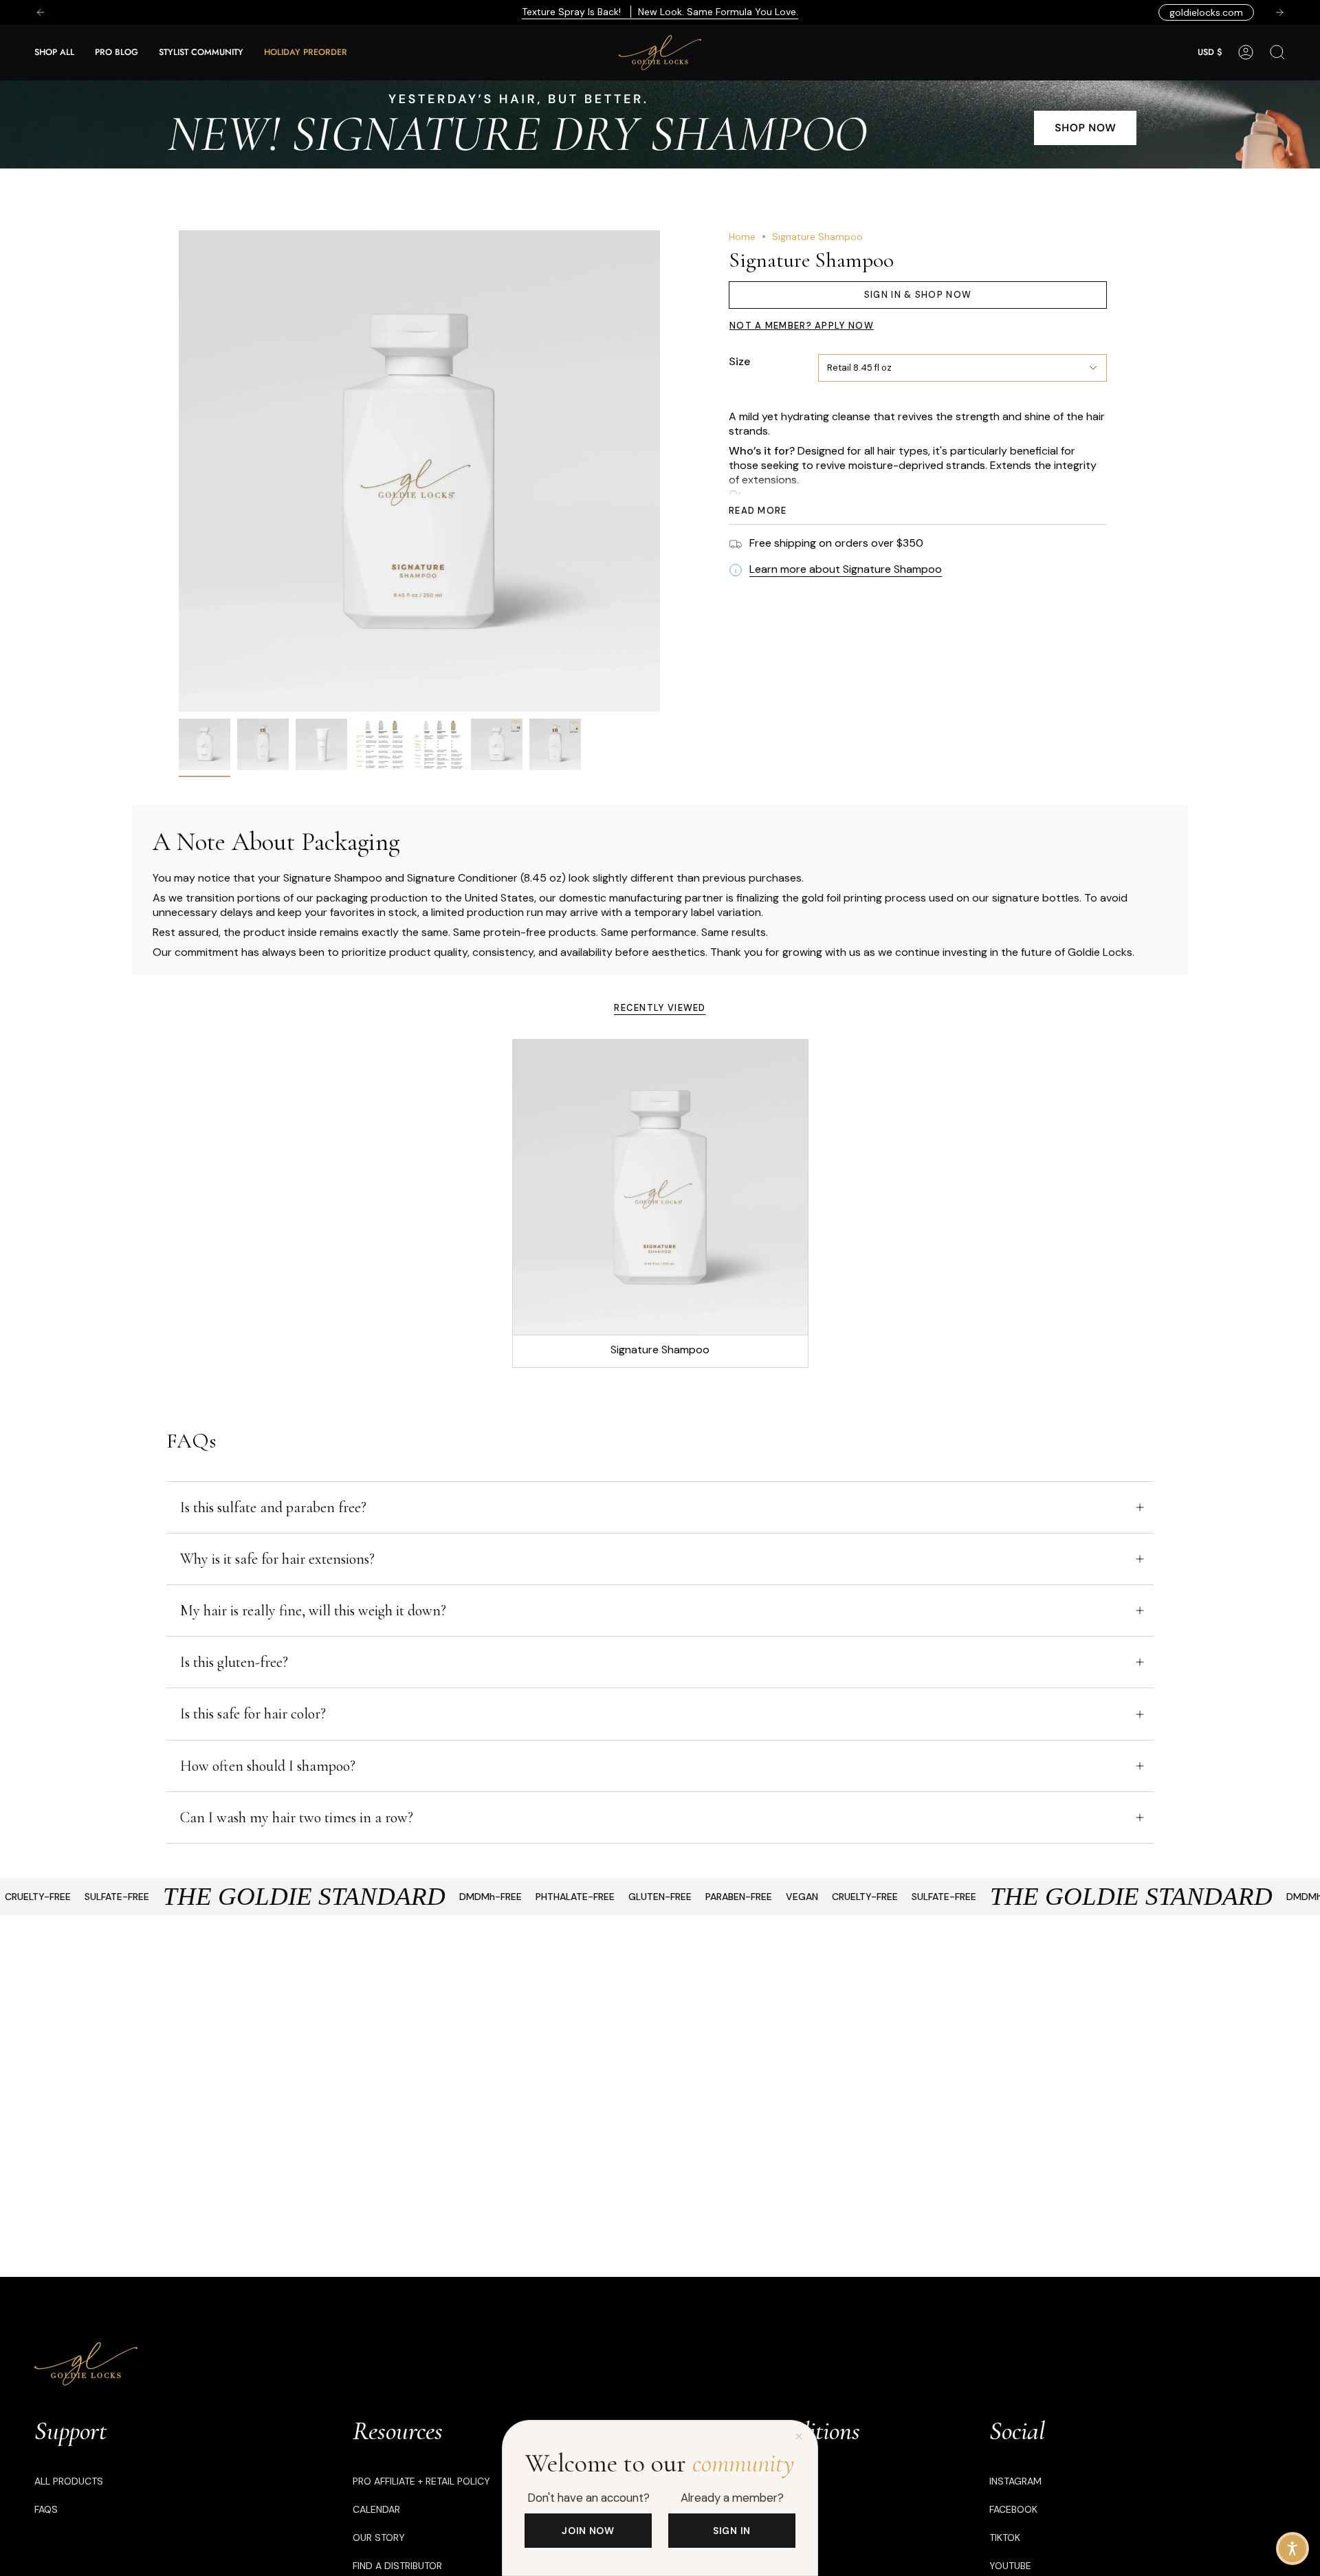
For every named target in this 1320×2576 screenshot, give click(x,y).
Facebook (1013, 2509)
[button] (54, 53)
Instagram (1015, 2481)
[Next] (1279, 12)
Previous (179, 471)
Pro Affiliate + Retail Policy (421, 2481)
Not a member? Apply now (802, 326)
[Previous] (41, 12)
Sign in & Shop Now (918, 295)
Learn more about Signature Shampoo (846, 569)
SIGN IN (732, 2531)
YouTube (1010, 2566)
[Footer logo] (86, 2364)
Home (742, 237)
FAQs (46, 2509)
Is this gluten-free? (234, 1662)
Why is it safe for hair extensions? (277, 1559)
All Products (69, 2481)
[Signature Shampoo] (660, 1187)
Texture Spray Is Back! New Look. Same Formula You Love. (660, 12)
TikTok (1005, 2537)
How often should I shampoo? (268, 1766)
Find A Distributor (397, 2566)
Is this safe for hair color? (253, 1714)
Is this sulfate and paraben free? (273, 1507)
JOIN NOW (588, 2531)
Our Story (379, 2537)
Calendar (376, 2509)
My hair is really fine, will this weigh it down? (313, 1611)
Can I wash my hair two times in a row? (297, 1818)
